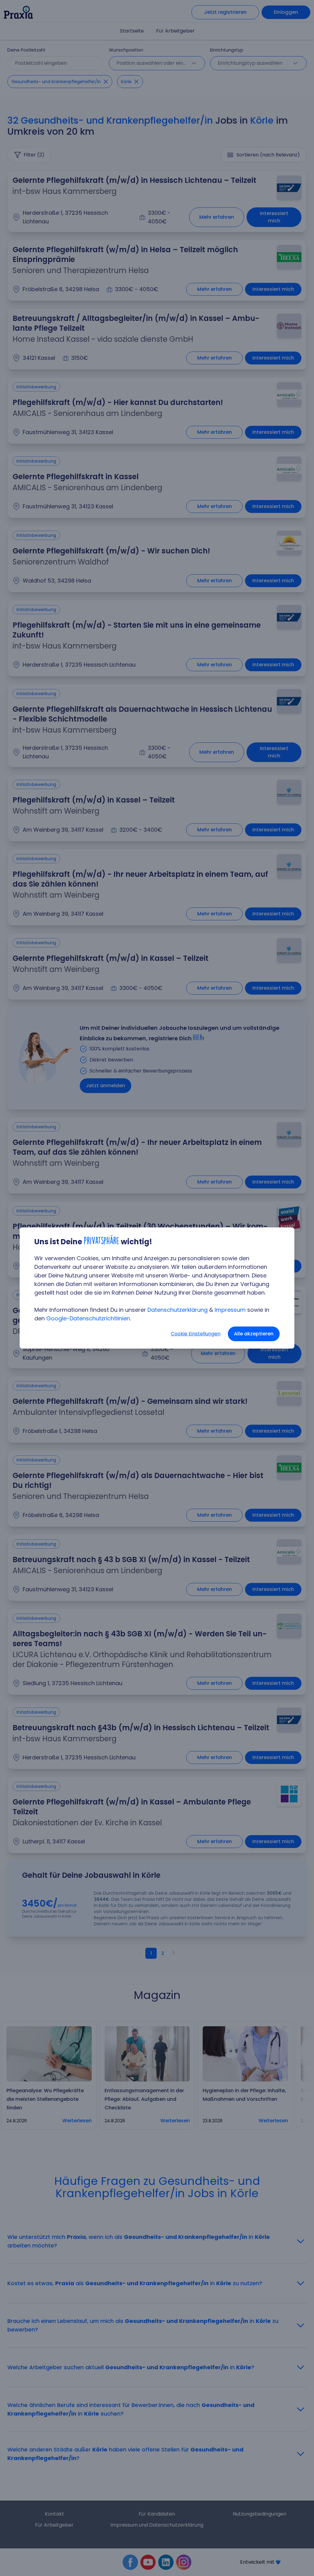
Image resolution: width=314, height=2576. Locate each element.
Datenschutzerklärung (178, 1310)
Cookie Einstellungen (196, 1334)
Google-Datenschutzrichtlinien (88, 1318)
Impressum (230, 1310)
